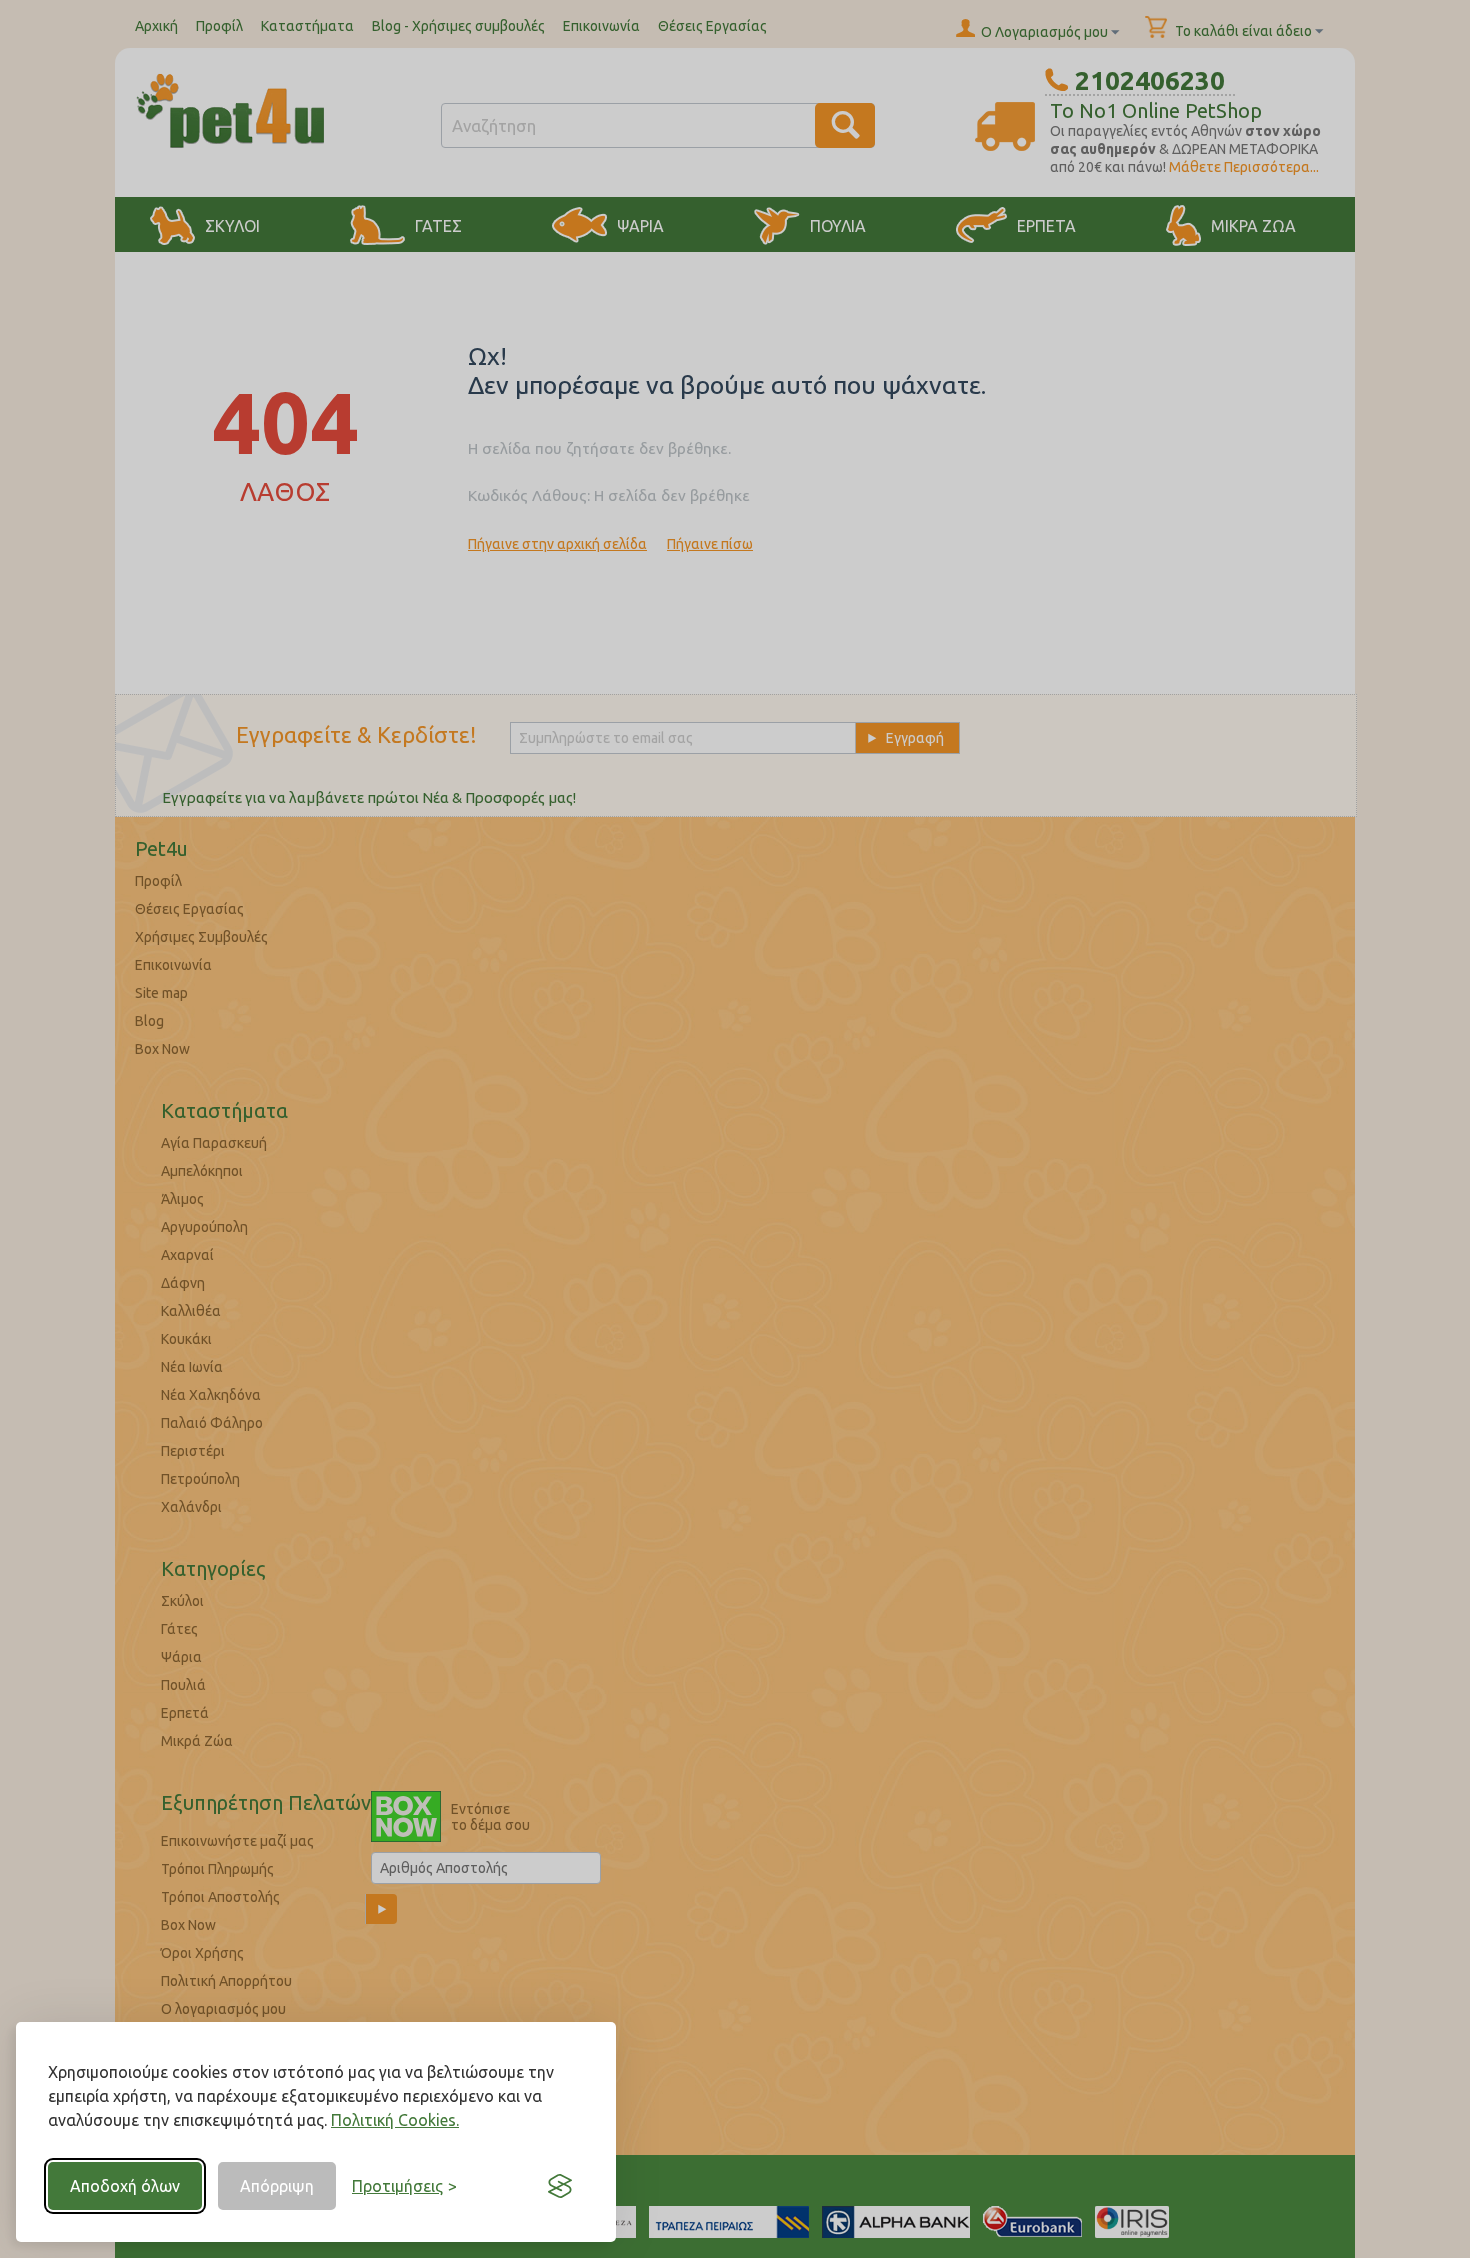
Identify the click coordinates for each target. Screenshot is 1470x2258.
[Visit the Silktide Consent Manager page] (560, 2186)
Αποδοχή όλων (125, 2186)
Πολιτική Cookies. (395, 2120)
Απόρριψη (277, 2186)
